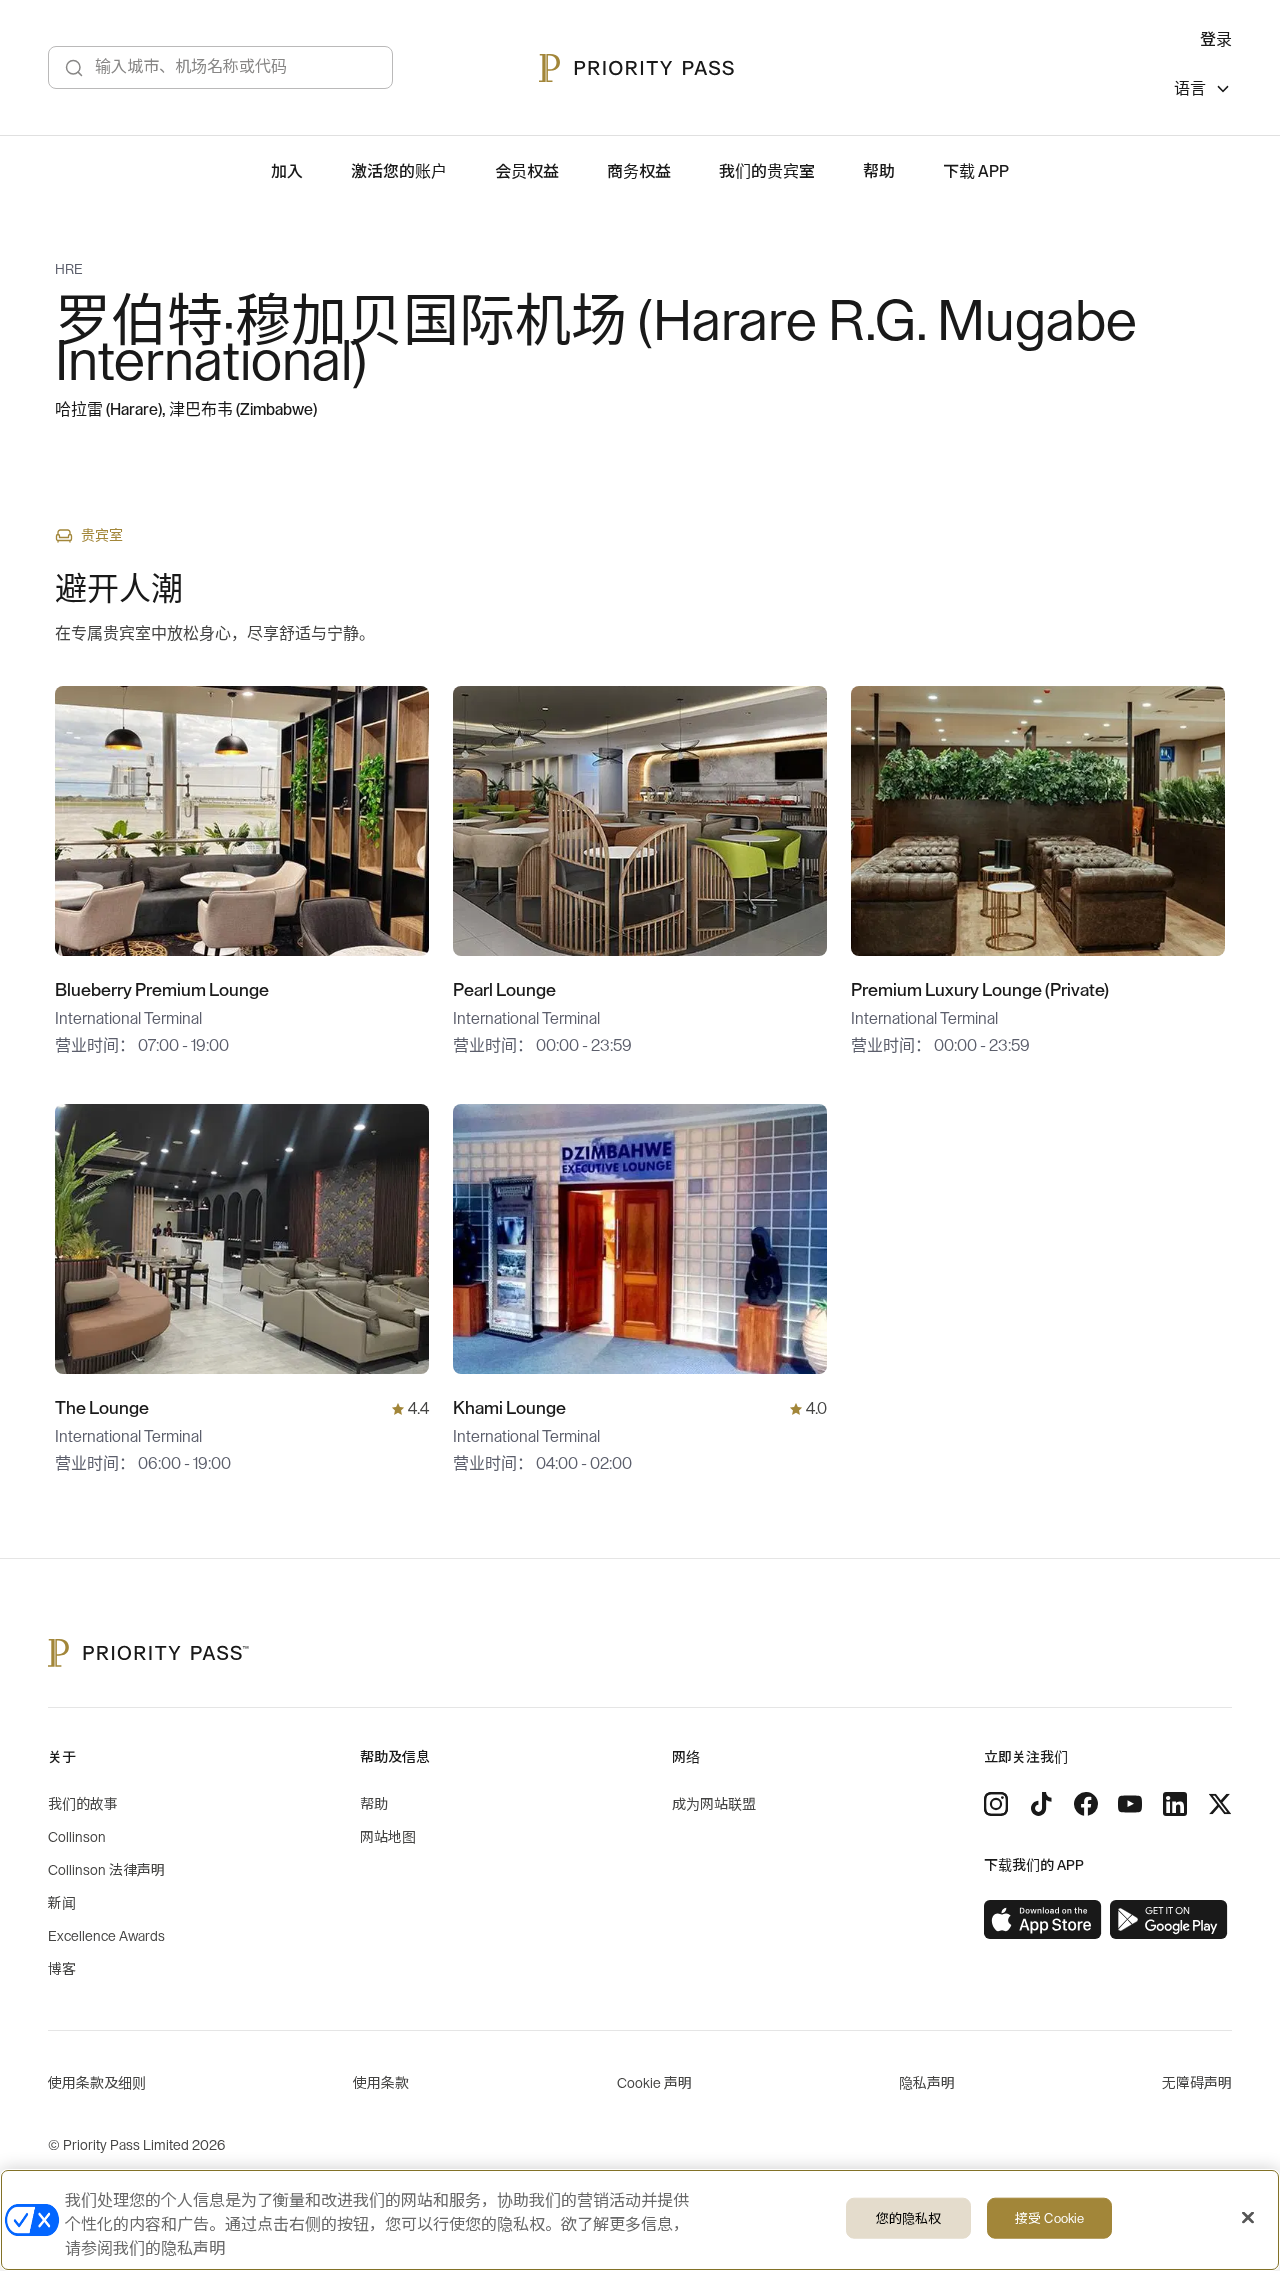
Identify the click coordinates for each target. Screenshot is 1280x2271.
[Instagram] (996, 1804)
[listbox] (1203, 91)
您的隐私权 (909, 2218)
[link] (1043, 1920)
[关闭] (1248, 2218)
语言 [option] (1190, 89)
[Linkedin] (1175, 1804)
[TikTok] (1041, 1804)
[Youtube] (1130, 1804)
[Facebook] (1086, 1804)
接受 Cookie (1049, 2218)
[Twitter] (1220, 1804)
